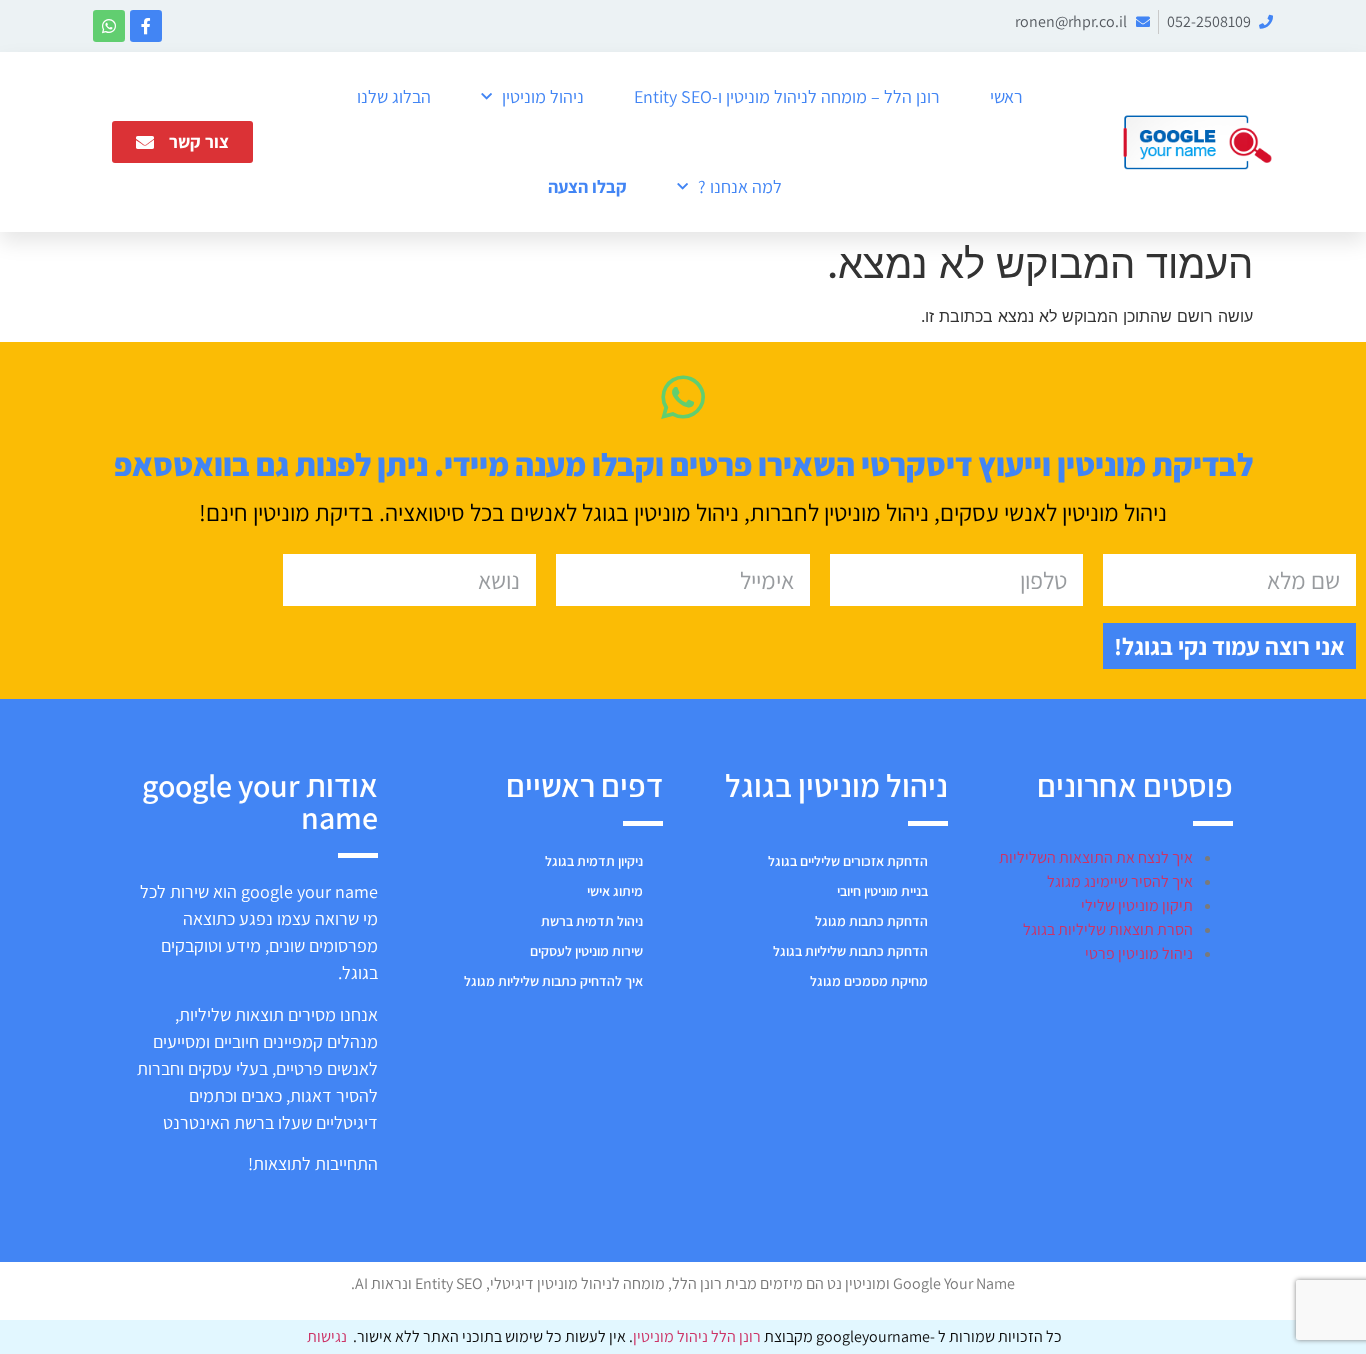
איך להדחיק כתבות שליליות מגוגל (553, 981)
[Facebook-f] (146, 26)
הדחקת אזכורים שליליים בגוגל (848, 861)
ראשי (1006, 96)
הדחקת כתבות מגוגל (871, 921)
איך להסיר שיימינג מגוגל (1120, 881)
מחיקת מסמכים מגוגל (869, 981)
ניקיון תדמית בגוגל (594, 861)
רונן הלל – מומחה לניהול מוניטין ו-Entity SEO (787, 96)
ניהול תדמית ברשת (592, 921)
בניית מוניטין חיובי (882, 891)
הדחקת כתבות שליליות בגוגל (850, 951)
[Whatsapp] (109, 26)
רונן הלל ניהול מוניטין (698, 1336)
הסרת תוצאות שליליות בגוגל (1108, 929)
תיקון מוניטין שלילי (1137, 905)
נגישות (327, 1336)
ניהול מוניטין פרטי (1139, 953)
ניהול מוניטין (543, 96)
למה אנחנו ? (740, 186)
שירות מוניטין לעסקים (586, 951)
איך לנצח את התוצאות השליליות (1096, 857)
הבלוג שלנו (394, 96)
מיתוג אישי (615, 891)
